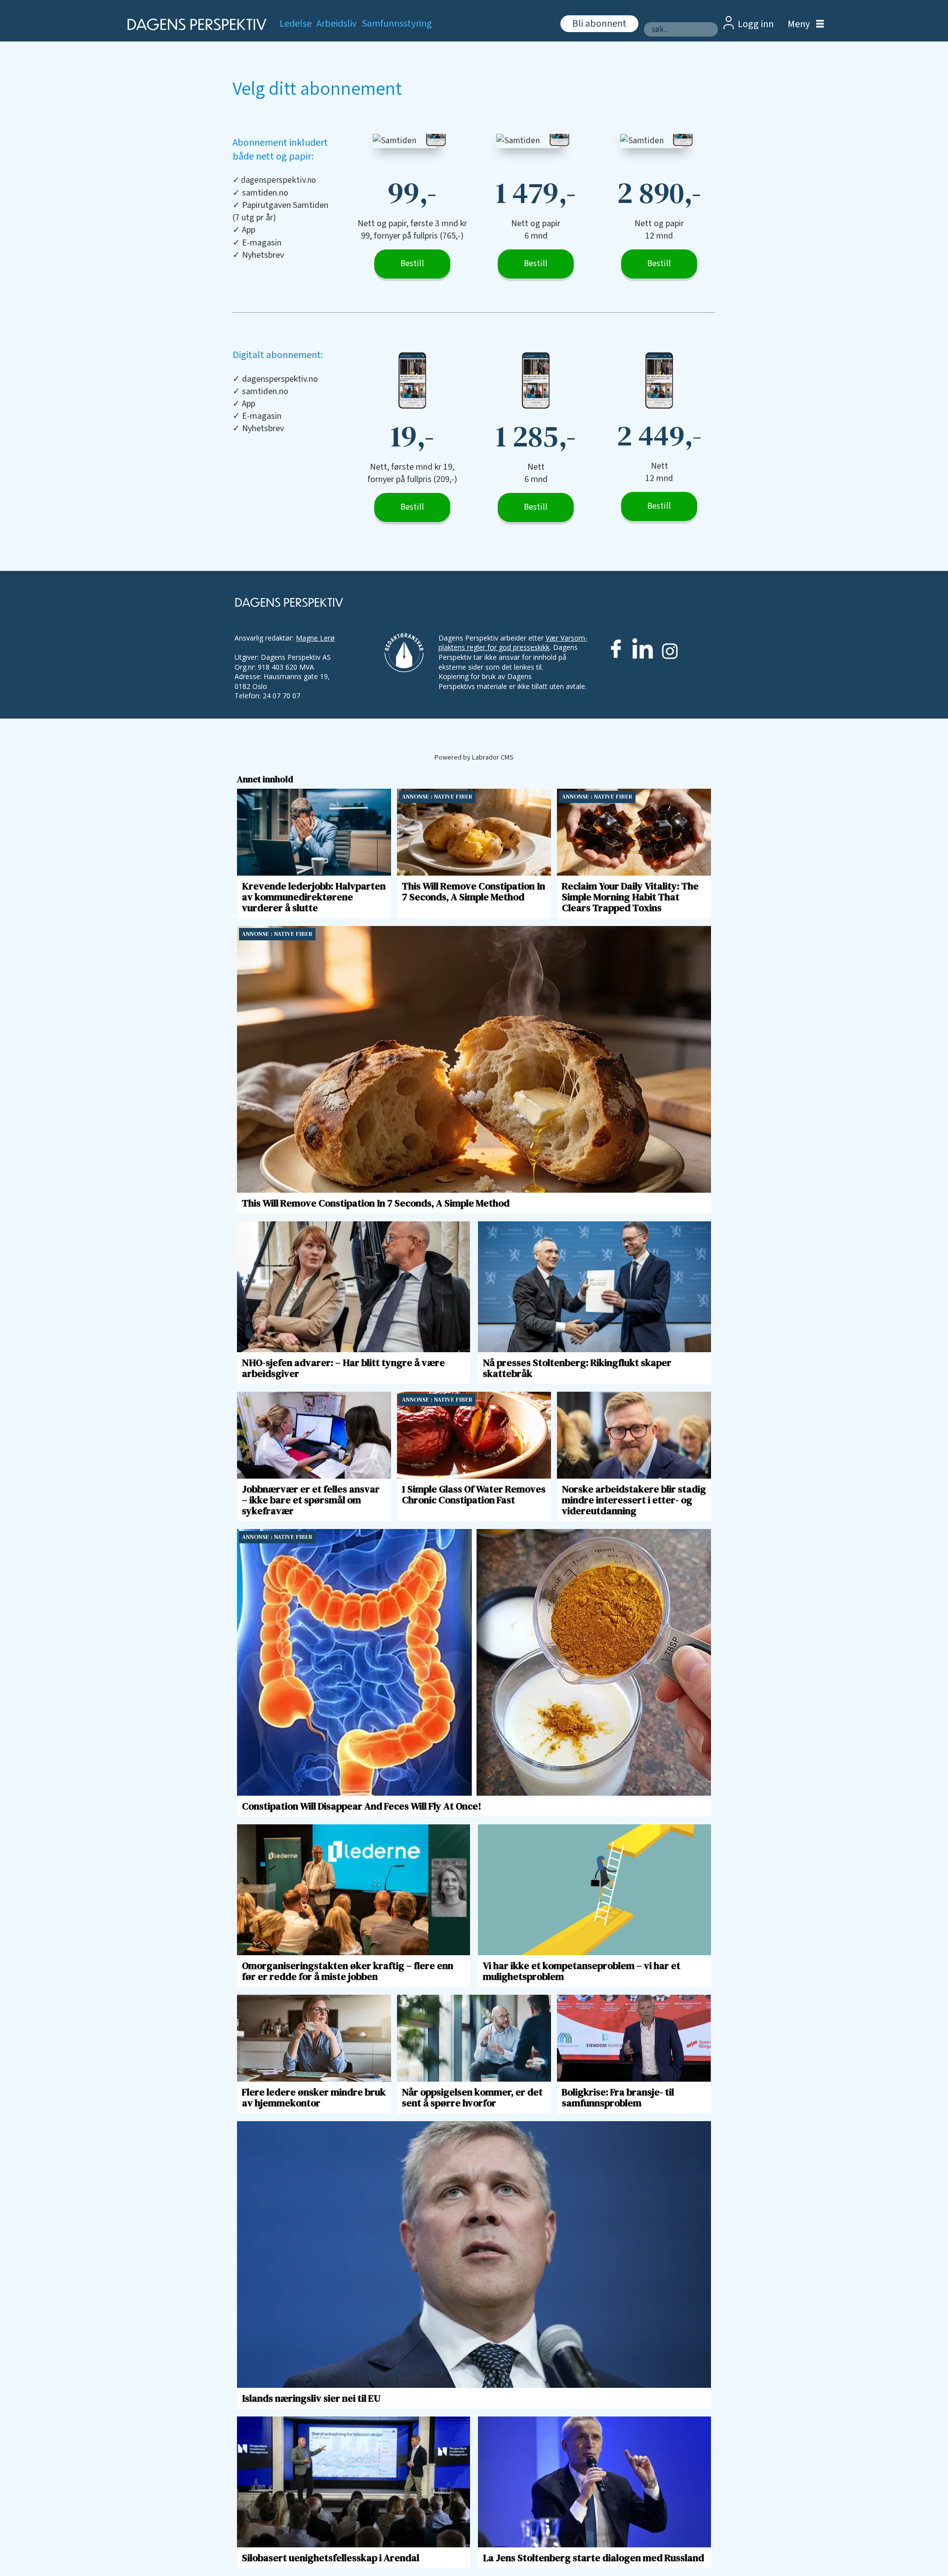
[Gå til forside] (194, 24)
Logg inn (756, 24)
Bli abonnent (599, 24)
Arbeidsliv (336, 24)
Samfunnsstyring (397, 24)
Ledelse (296, 24)
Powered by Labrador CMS (474, 757)
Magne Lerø (315, 638)
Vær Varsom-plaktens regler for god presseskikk (513, 643)
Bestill (412, 264)
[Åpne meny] (803, 24)
